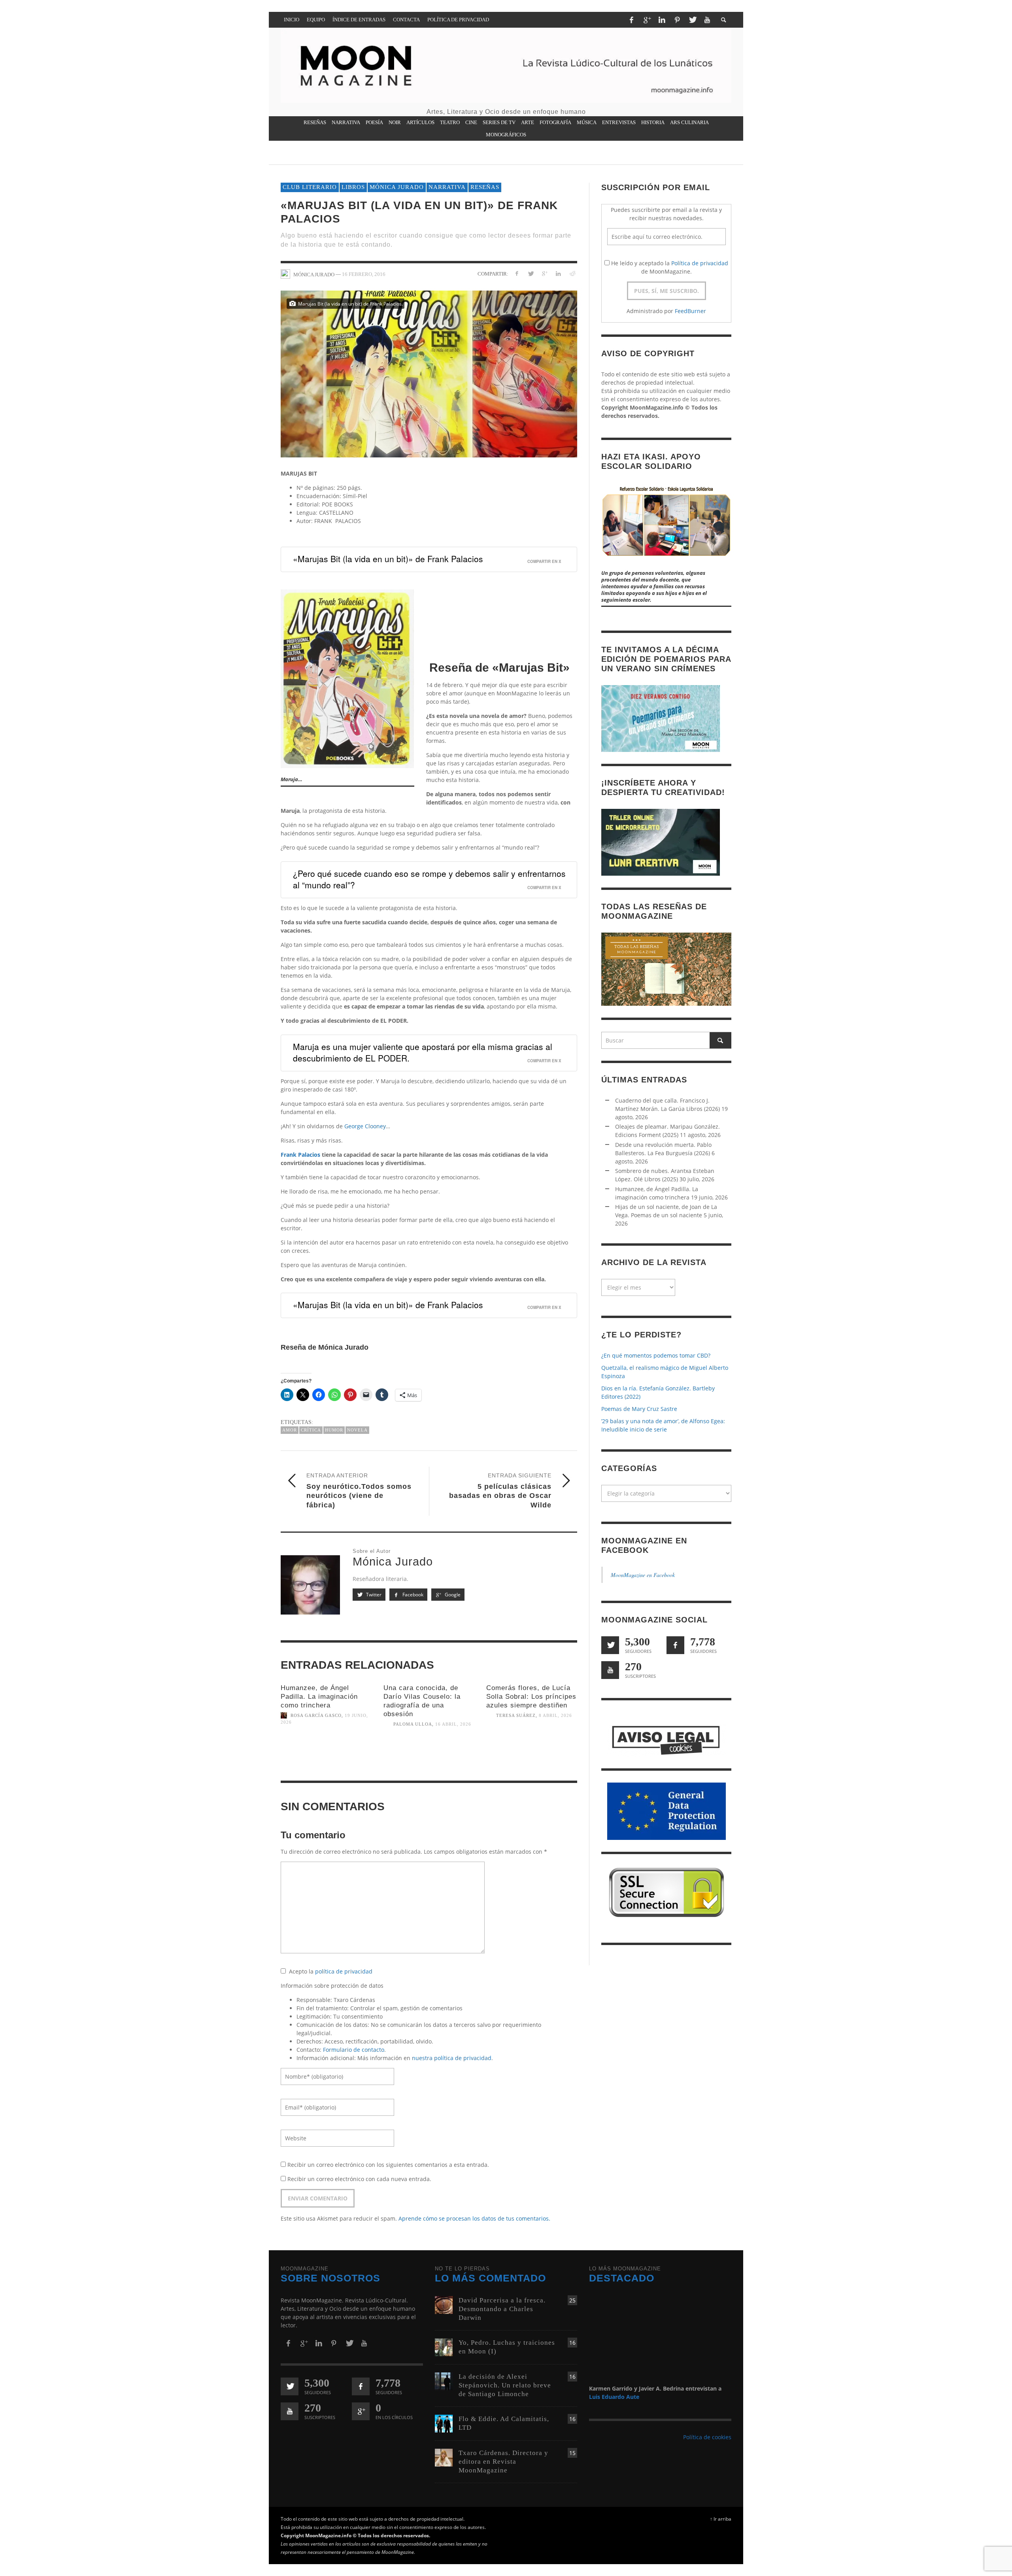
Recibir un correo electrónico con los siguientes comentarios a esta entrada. (388, 2165)
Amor (290, 1430)
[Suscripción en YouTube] (610, 1670)
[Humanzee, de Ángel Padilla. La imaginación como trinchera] (326, 1756)
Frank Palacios (300, 1155)
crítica (311, 1430)
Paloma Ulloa (413, 1724)
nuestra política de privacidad (452, 2058)
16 (572, 2343)
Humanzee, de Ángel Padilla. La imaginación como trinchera (319, 1697)
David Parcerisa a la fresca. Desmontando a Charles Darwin (502, 2309)
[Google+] (647, 20)
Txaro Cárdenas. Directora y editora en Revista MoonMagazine (503, 2462)
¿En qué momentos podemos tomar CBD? (656, 1355)
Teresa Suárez (516, 1715)
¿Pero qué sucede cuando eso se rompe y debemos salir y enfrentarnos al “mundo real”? (429, 879)
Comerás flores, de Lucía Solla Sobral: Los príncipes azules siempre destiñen (531, 1697)
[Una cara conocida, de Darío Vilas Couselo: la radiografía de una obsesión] (429, 1758)
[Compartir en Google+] (545, 273)
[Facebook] (631, 20)
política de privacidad (344, 1971)
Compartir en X (544, 561)
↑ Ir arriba (721, 2519)
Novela (357, 1430)
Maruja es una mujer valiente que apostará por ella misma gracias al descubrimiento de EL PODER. (423, 1052)
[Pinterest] (677, 20)
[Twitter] (692, 20)
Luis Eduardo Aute (614, 2397)
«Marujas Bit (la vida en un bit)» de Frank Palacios (388, 559)
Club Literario (310, 187)
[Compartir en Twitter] (531, 273)
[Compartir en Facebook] (517, 273)
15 (572, 2453)
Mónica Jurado (397, 187)
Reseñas (485, 187)
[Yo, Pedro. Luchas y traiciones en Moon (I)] (444, 2347)
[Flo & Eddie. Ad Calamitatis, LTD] (444, 2423)
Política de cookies (707, 2437)
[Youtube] (707, 20)
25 (572, 2300)
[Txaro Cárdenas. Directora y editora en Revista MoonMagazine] (444, 2457)
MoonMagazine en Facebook (643, 1575)
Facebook (412, 1595)
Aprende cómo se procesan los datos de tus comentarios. (474, 2218)
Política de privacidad (700, 263)
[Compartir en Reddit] (572, 273)
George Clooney (365, 1126)
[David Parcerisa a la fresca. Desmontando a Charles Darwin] (444, 2304)
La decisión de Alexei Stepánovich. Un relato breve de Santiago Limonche (505, 2385)
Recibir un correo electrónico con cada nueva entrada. (359, 2179)
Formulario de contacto (354, 2050)
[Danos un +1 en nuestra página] (361, 2411)
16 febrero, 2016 (364, 274)
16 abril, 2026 (453, 1724)
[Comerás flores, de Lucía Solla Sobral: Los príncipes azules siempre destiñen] (532, 1749)
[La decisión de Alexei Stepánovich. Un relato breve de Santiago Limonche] (444, 2381)
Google (452, 1595)
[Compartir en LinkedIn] (558, 273)
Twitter (373, 1595)
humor (334, 1430)
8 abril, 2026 (555, 1715)
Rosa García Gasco (316, 1715)
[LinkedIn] (662, 20)
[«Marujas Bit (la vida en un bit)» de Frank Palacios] (429, 373)
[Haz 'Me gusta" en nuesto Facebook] (675, 1645)
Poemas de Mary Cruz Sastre (639, 1409)
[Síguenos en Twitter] (610, 1645)
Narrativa (447, 187)
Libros (353, 187)
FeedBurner (690, 311)
